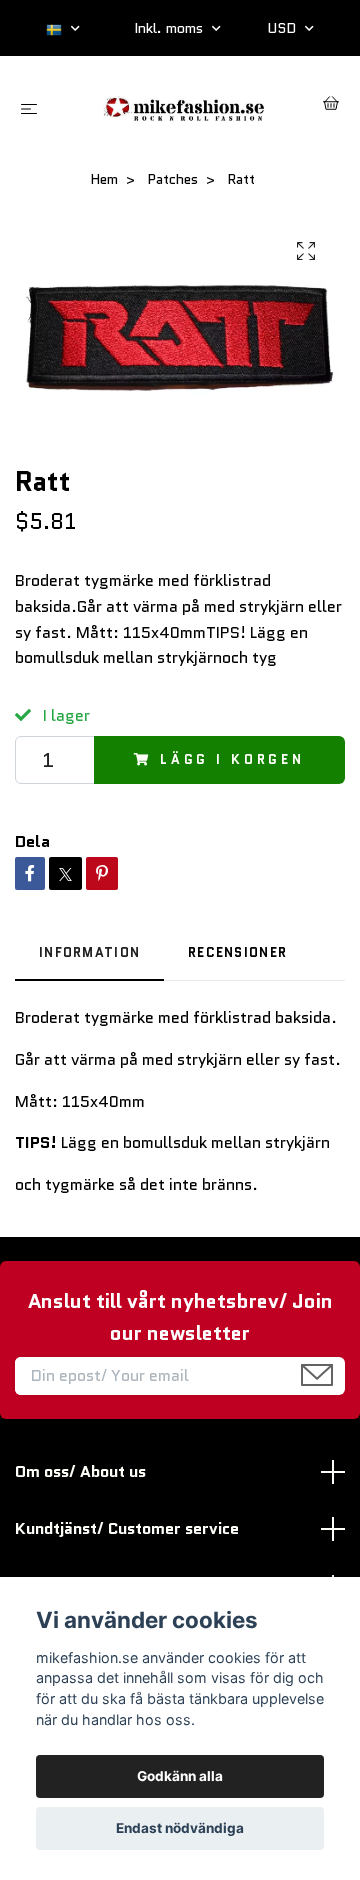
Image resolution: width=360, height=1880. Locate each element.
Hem (104, 179)
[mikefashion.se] (184, 106)
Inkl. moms (170, 28)
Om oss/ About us (80, 1471)
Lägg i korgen (232, 759)
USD (283, 28)
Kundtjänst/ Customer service (127, 1528)
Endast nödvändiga (180, 1828)
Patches (172, 179)
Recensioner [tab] (237, 952)
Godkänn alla (180, 1776)
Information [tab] (89, 952)
